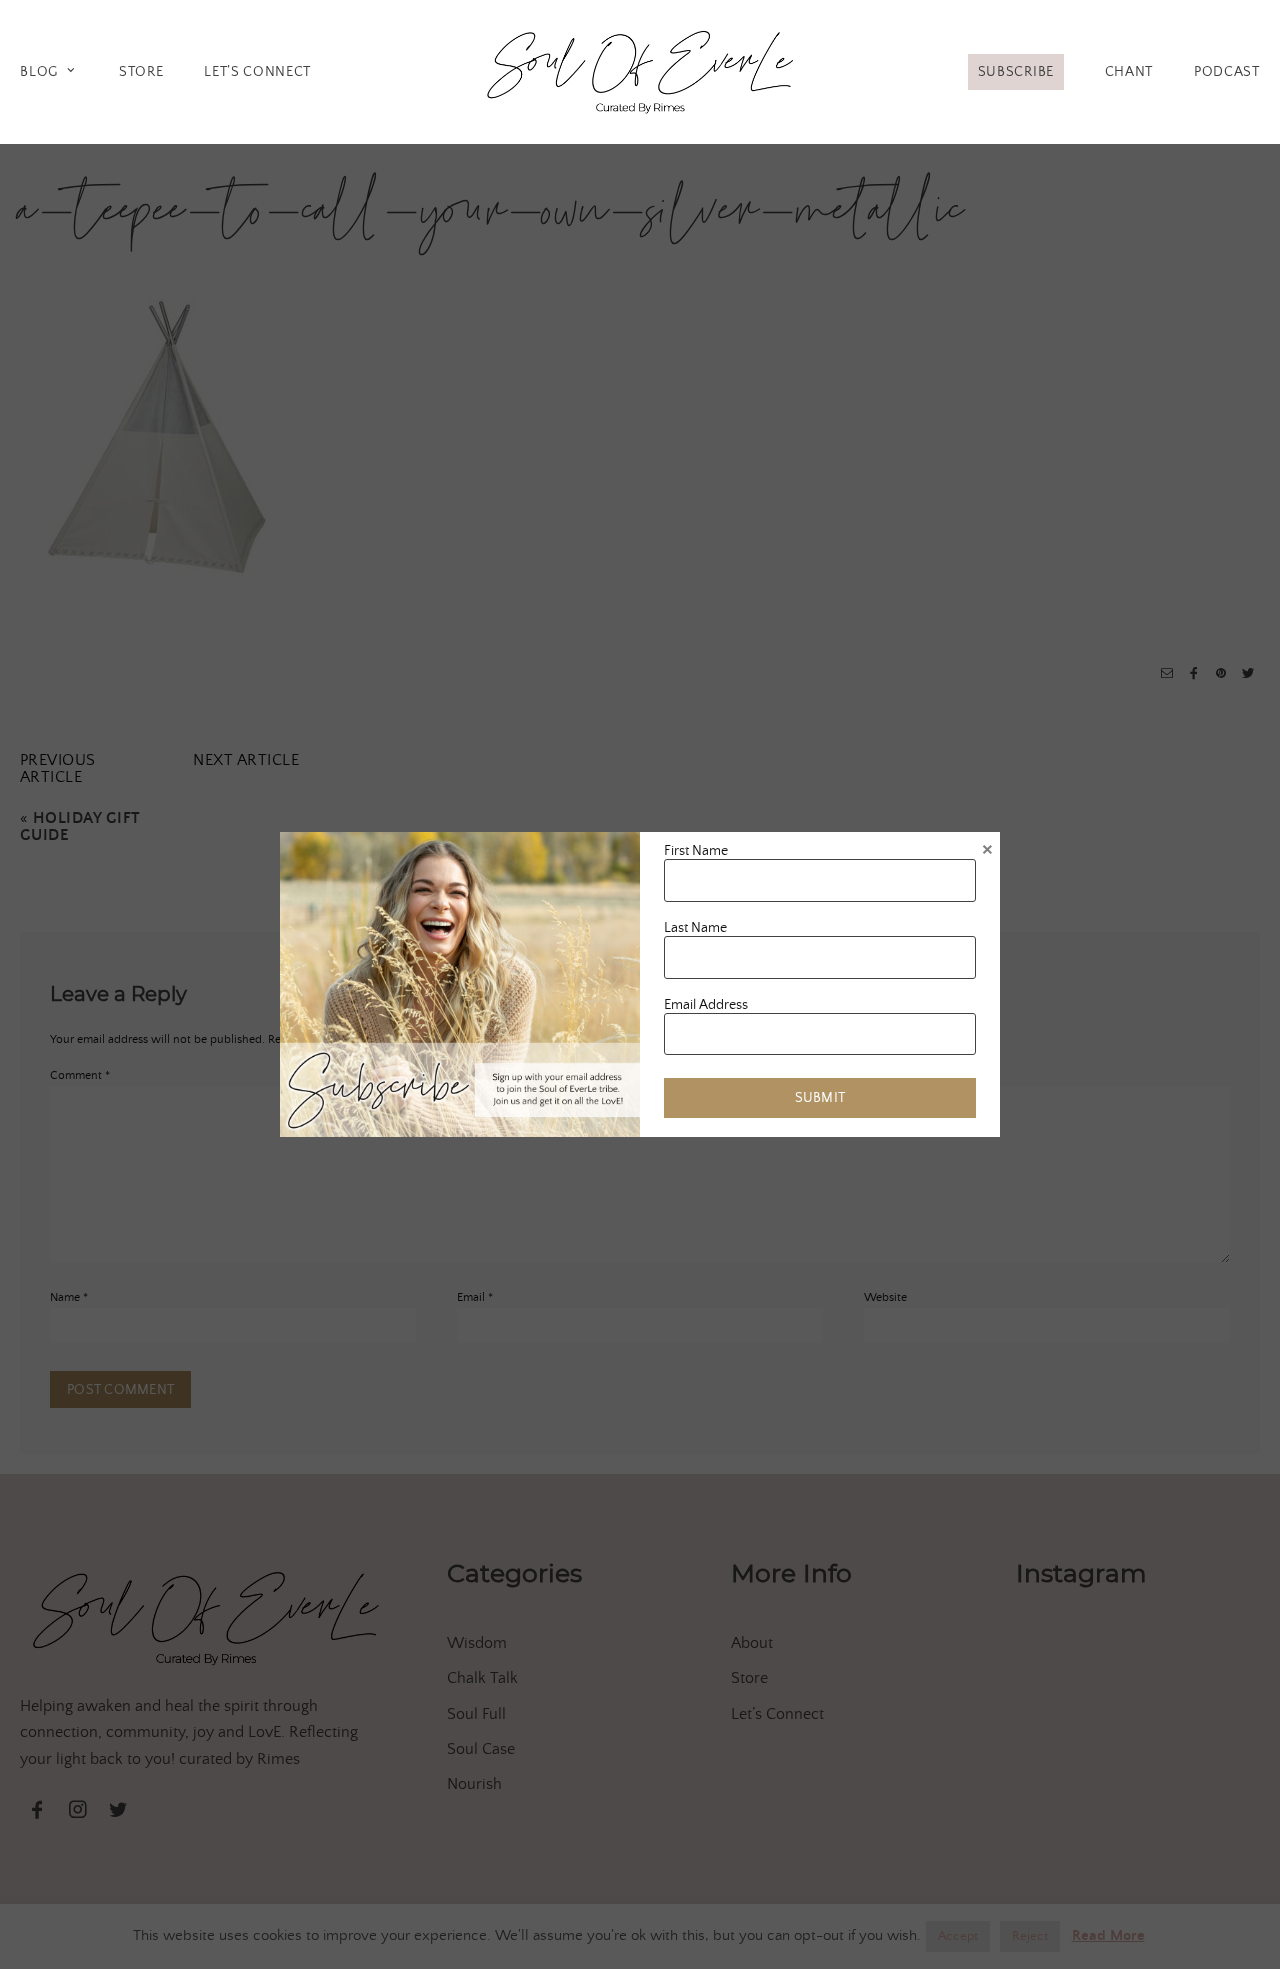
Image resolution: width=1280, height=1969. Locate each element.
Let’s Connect (257, 72)
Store (141, 72)
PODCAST (1227, 72)
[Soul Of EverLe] (640, 68)
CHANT (1129, 72)
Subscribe (1016, 72)
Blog (39, 72)
